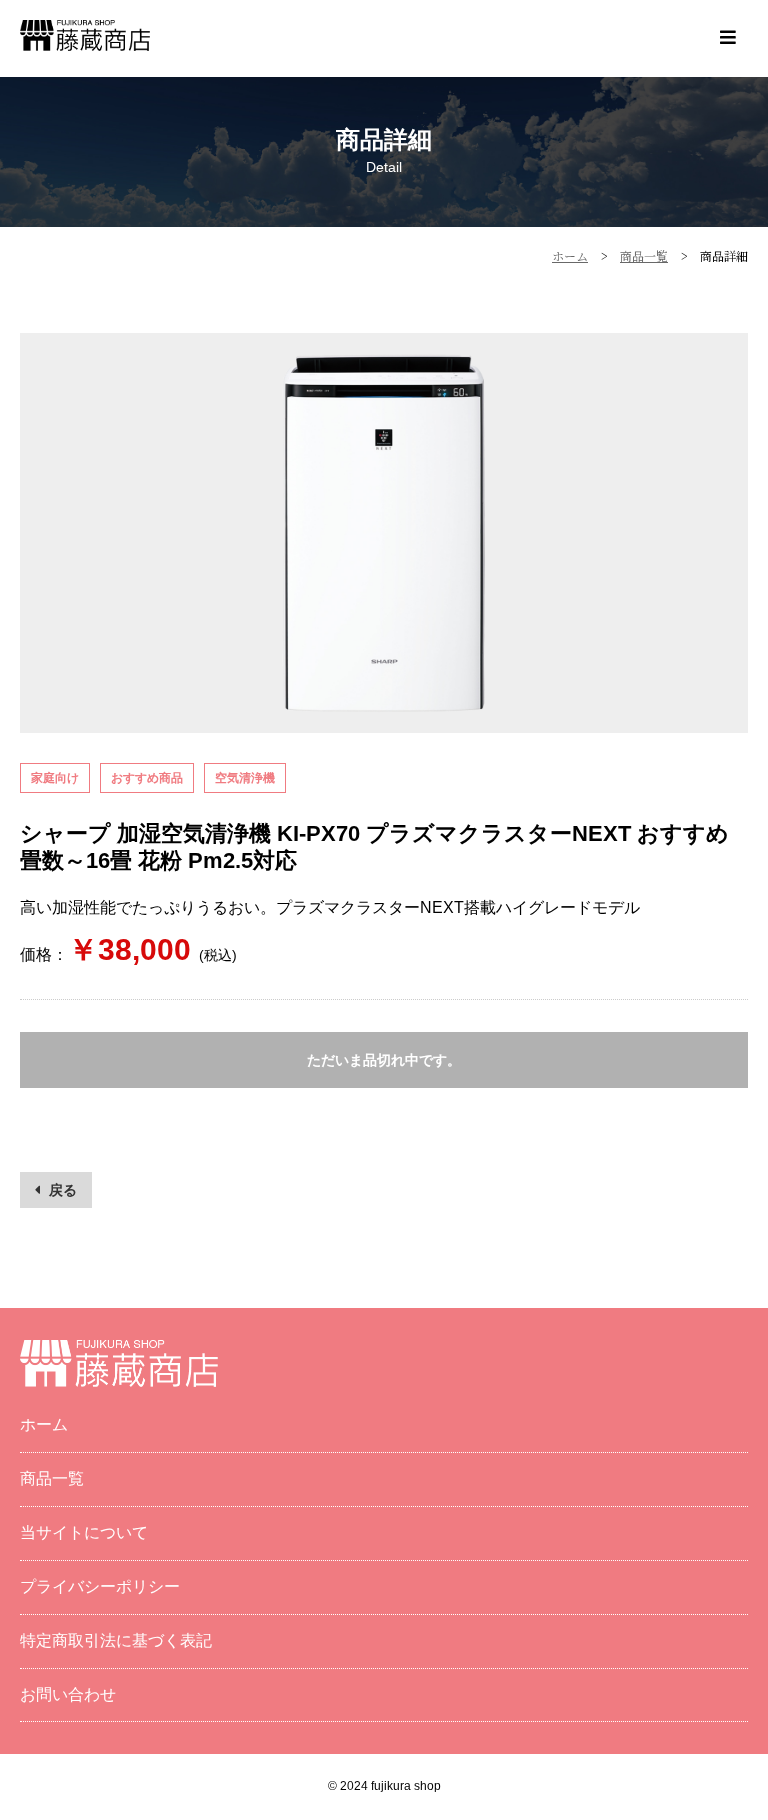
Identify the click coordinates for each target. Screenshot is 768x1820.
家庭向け (55, 778)
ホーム (44, 1424)
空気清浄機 (245, 778)
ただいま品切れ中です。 (384, 1060)
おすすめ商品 (147, 778)
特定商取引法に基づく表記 (116, 1640)
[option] (384, 533)
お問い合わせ (68, 1694)
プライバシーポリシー (100, 1586)
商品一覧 (52, 1478)
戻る (63, 1190)
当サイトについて (84, 1532)
